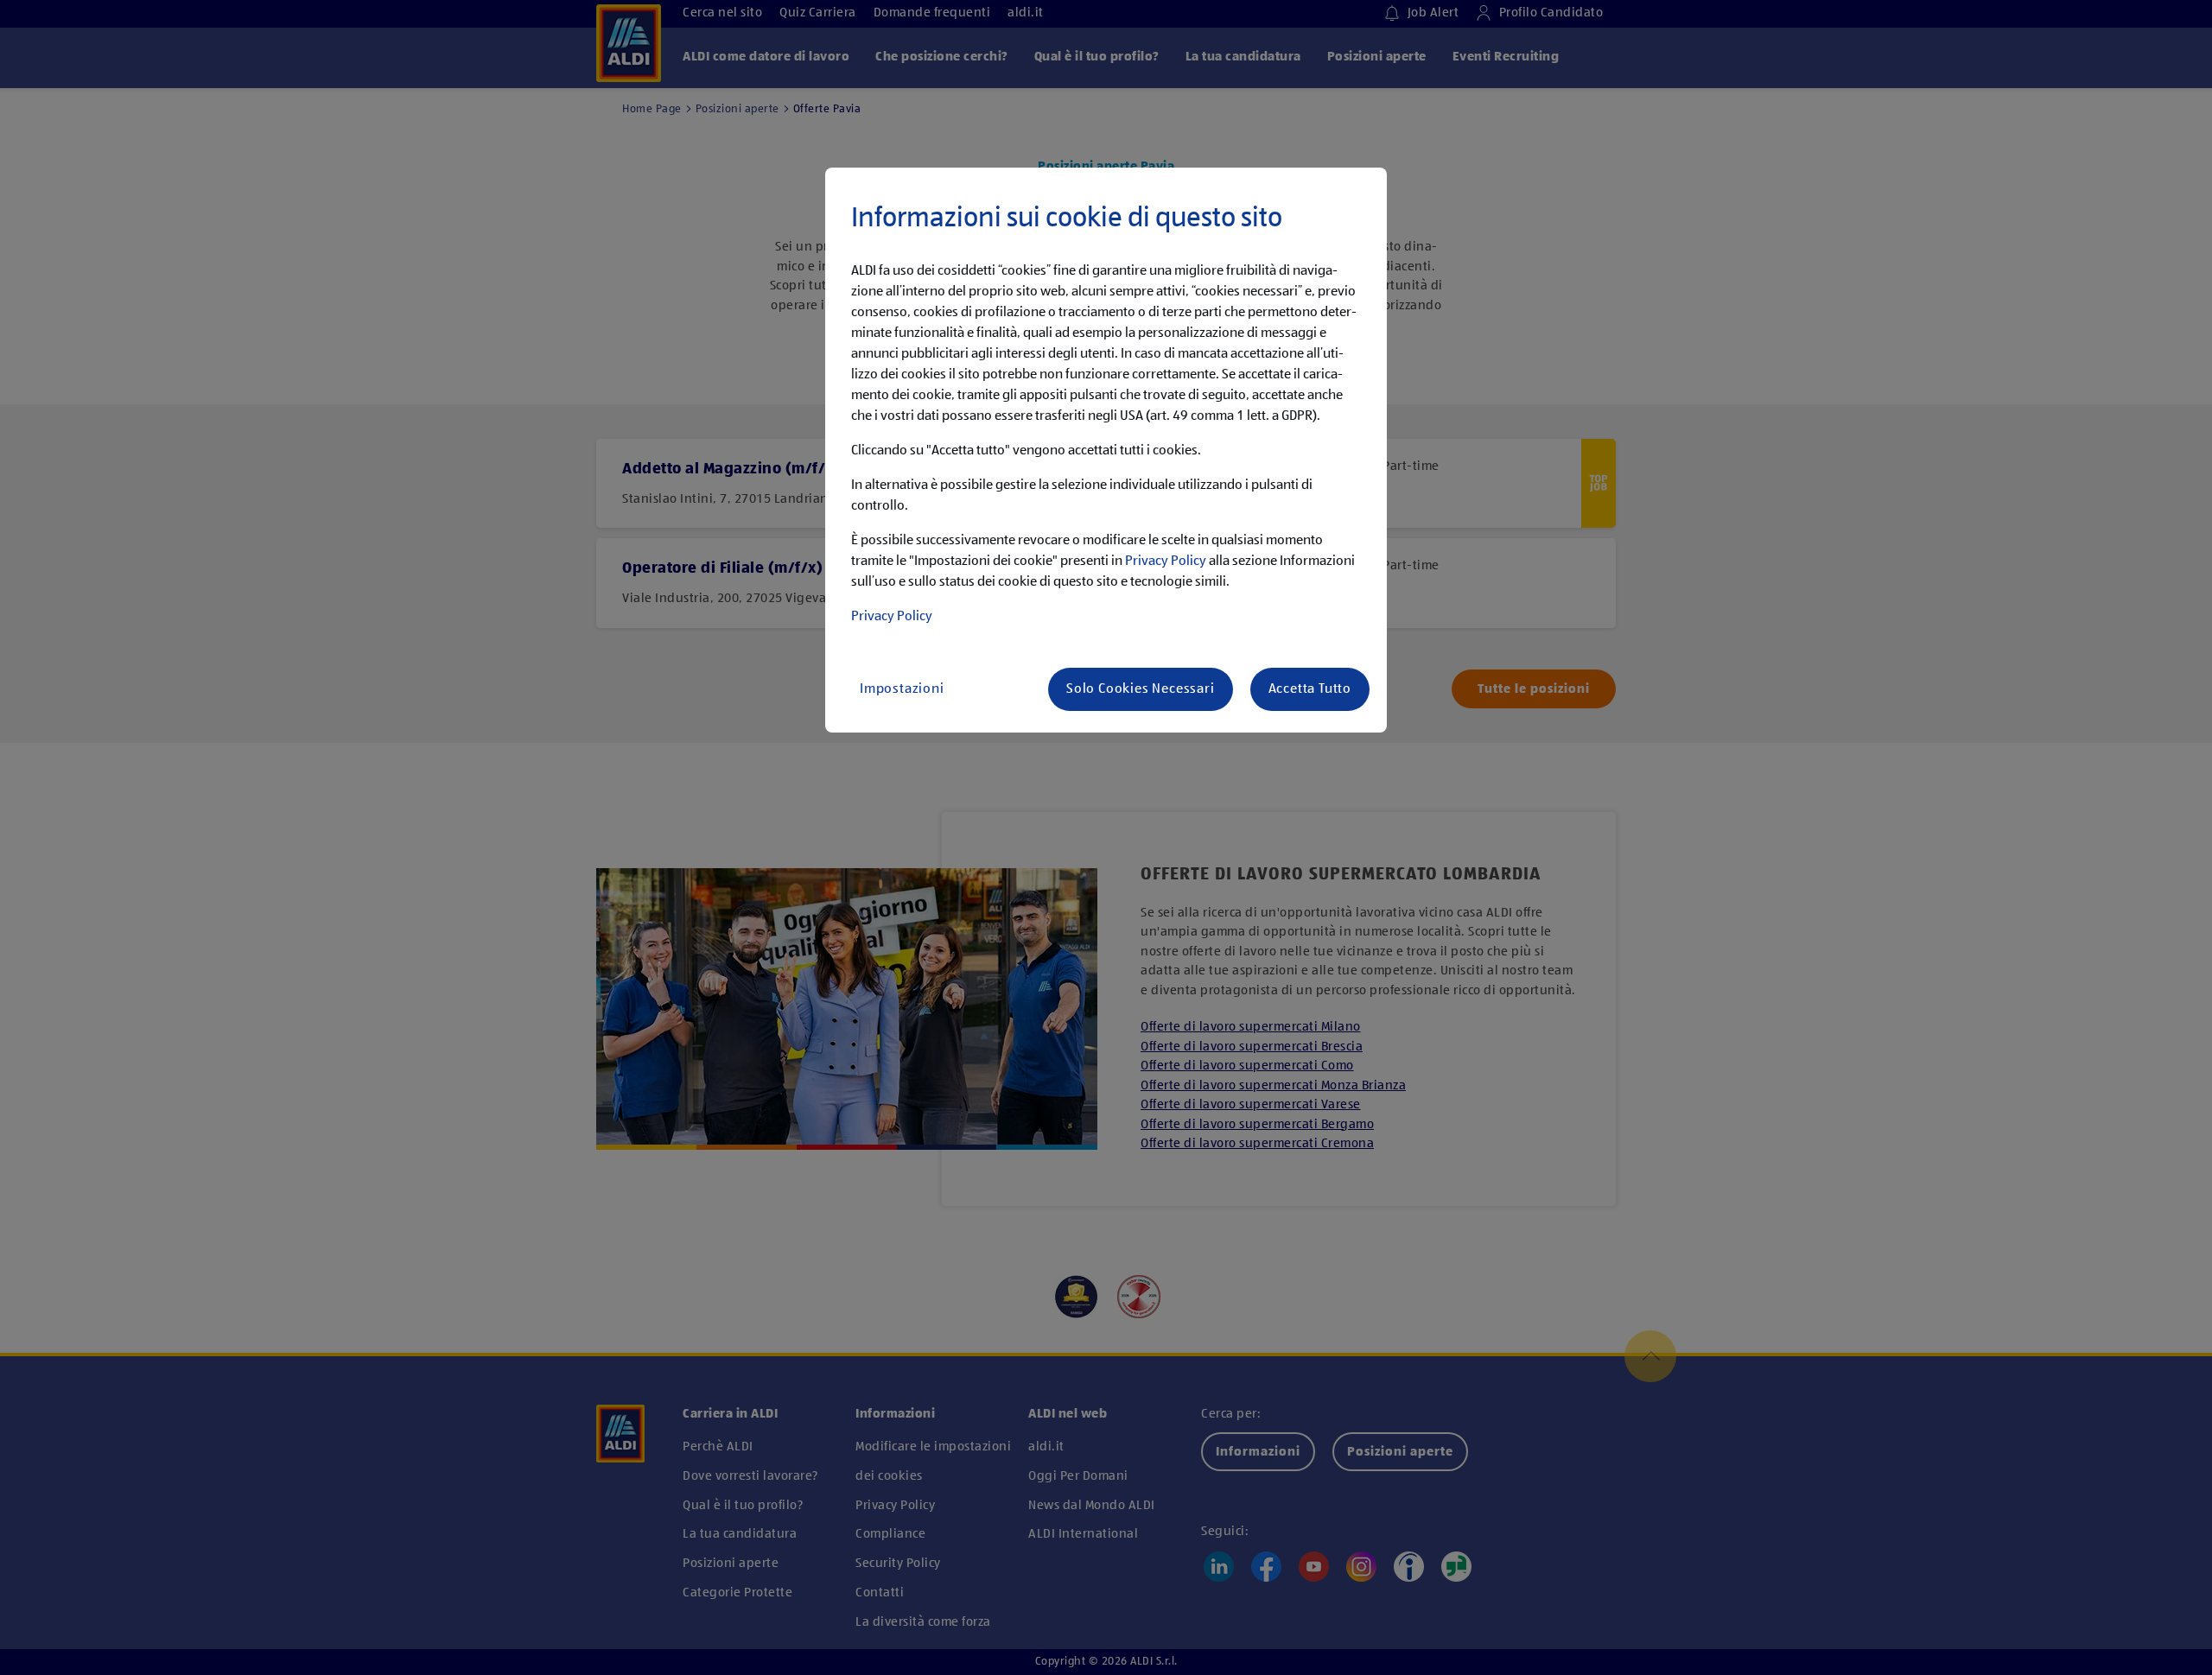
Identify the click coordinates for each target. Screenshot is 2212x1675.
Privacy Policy (1166, 562)
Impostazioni (902, 689)
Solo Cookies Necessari (1141, 689)
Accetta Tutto (1310, 689)
